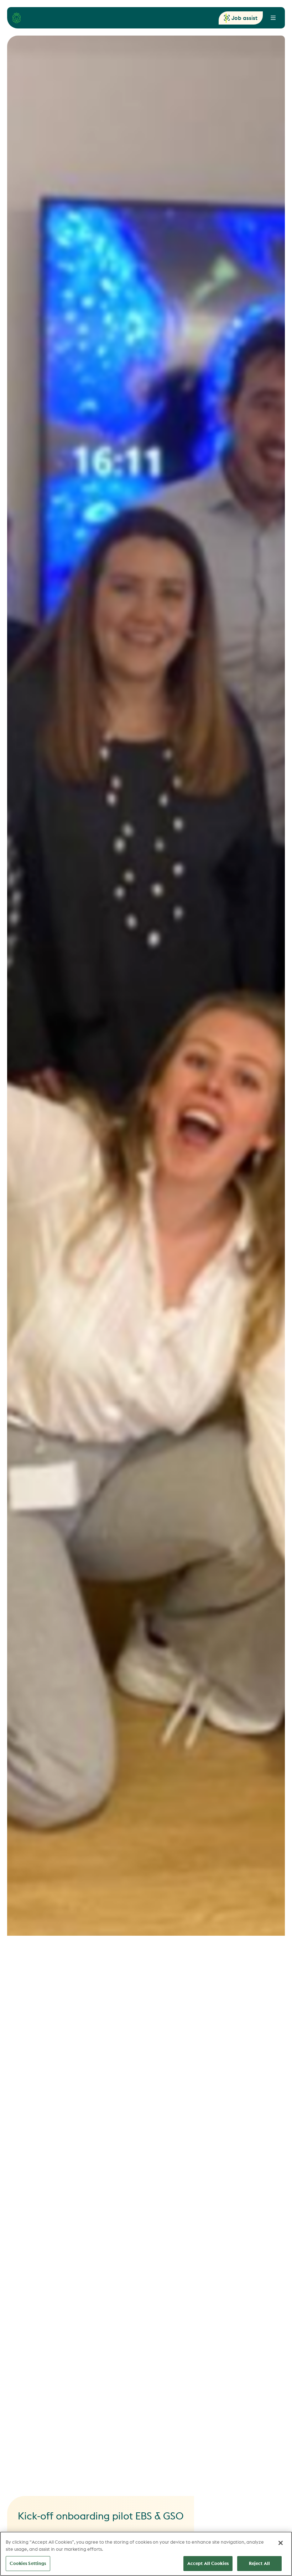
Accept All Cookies (208, 2563)
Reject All (259, 2563)
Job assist (244, 18)
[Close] (281, 2543)
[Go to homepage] (17, 18)
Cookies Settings (28, 2563)
